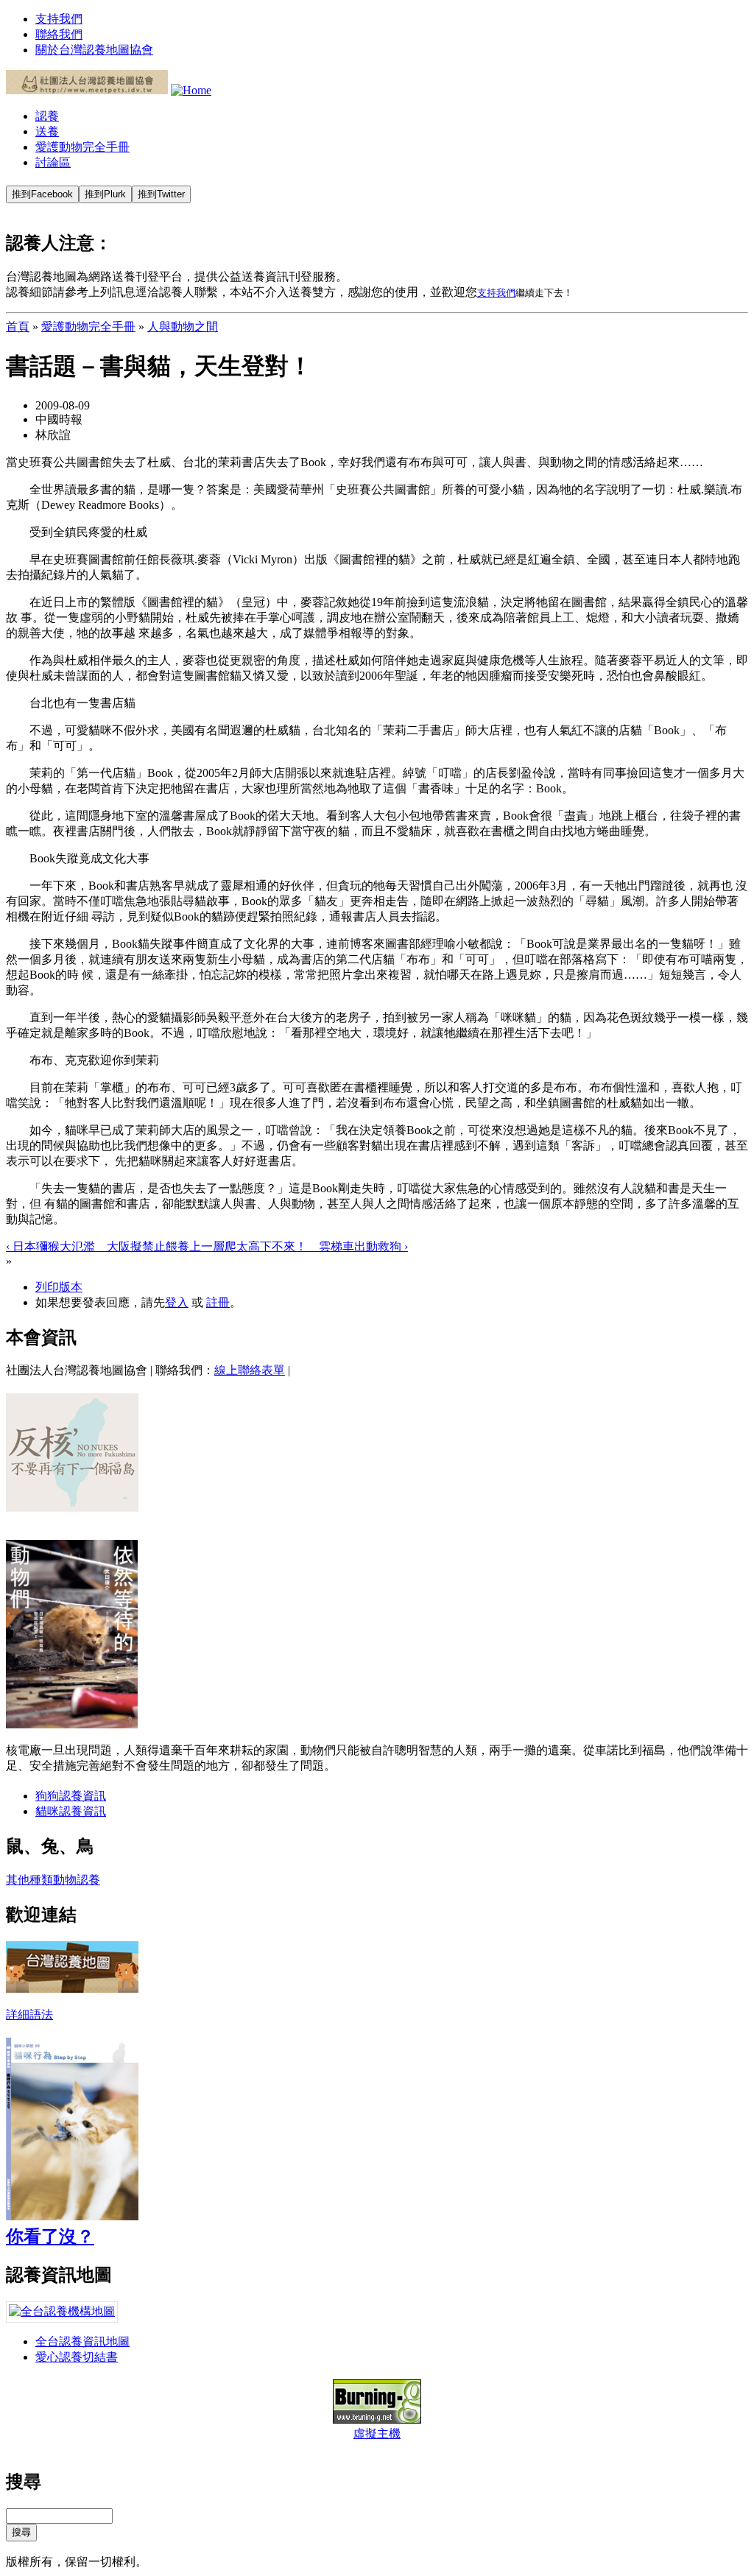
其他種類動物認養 (53, 1880)
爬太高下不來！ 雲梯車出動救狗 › (316, 1246)
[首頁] (87, 90)
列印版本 (59, 1287)
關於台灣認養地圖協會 (94, 50)
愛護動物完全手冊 (82, 147)
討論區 (53, 162)
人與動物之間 (183, 327)
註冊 (218, 1302)
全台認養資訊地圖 (82, 2341)
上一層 (207, 1246)
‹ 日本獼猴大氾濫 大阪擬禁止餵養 (98, 1246)
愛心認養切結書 (77, 2357)
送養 (47, 131)
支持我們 (59, 19)
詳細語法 (29, 2014)
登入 (177, 1302)
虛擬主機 (377, 2434)
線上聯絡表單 (250, 1370)
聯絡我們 (59, 34)
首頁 (18, 327)
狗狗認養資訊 (71, 1796)
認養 (47, 116)
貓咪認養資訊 (71, 1811)
